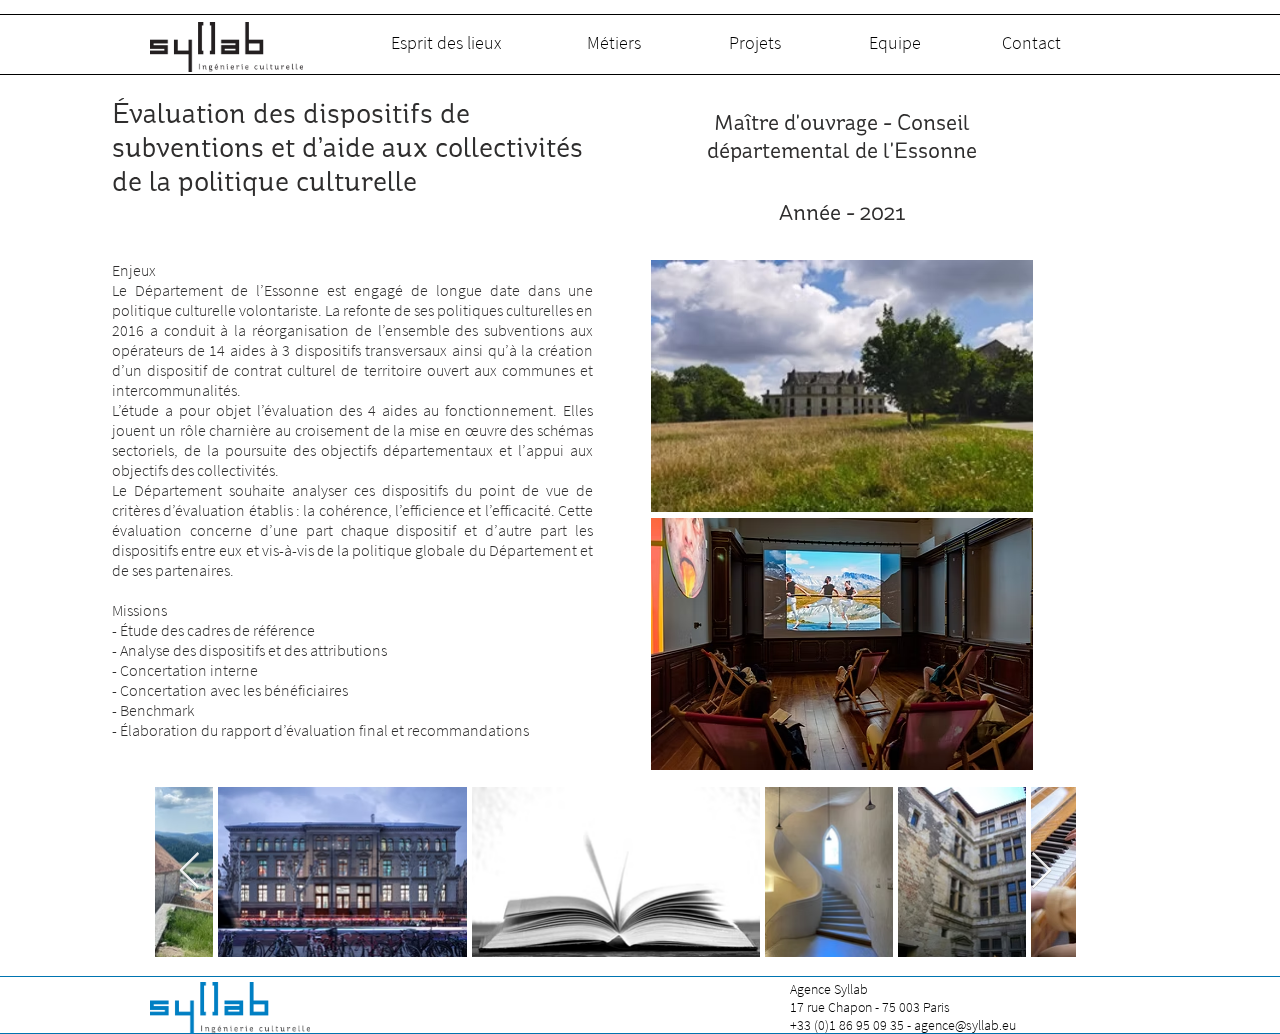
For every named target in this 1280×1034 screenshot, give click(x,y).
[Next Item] (1041, 871)
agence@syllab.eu (965, 1025)
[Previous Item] (189, 871)
